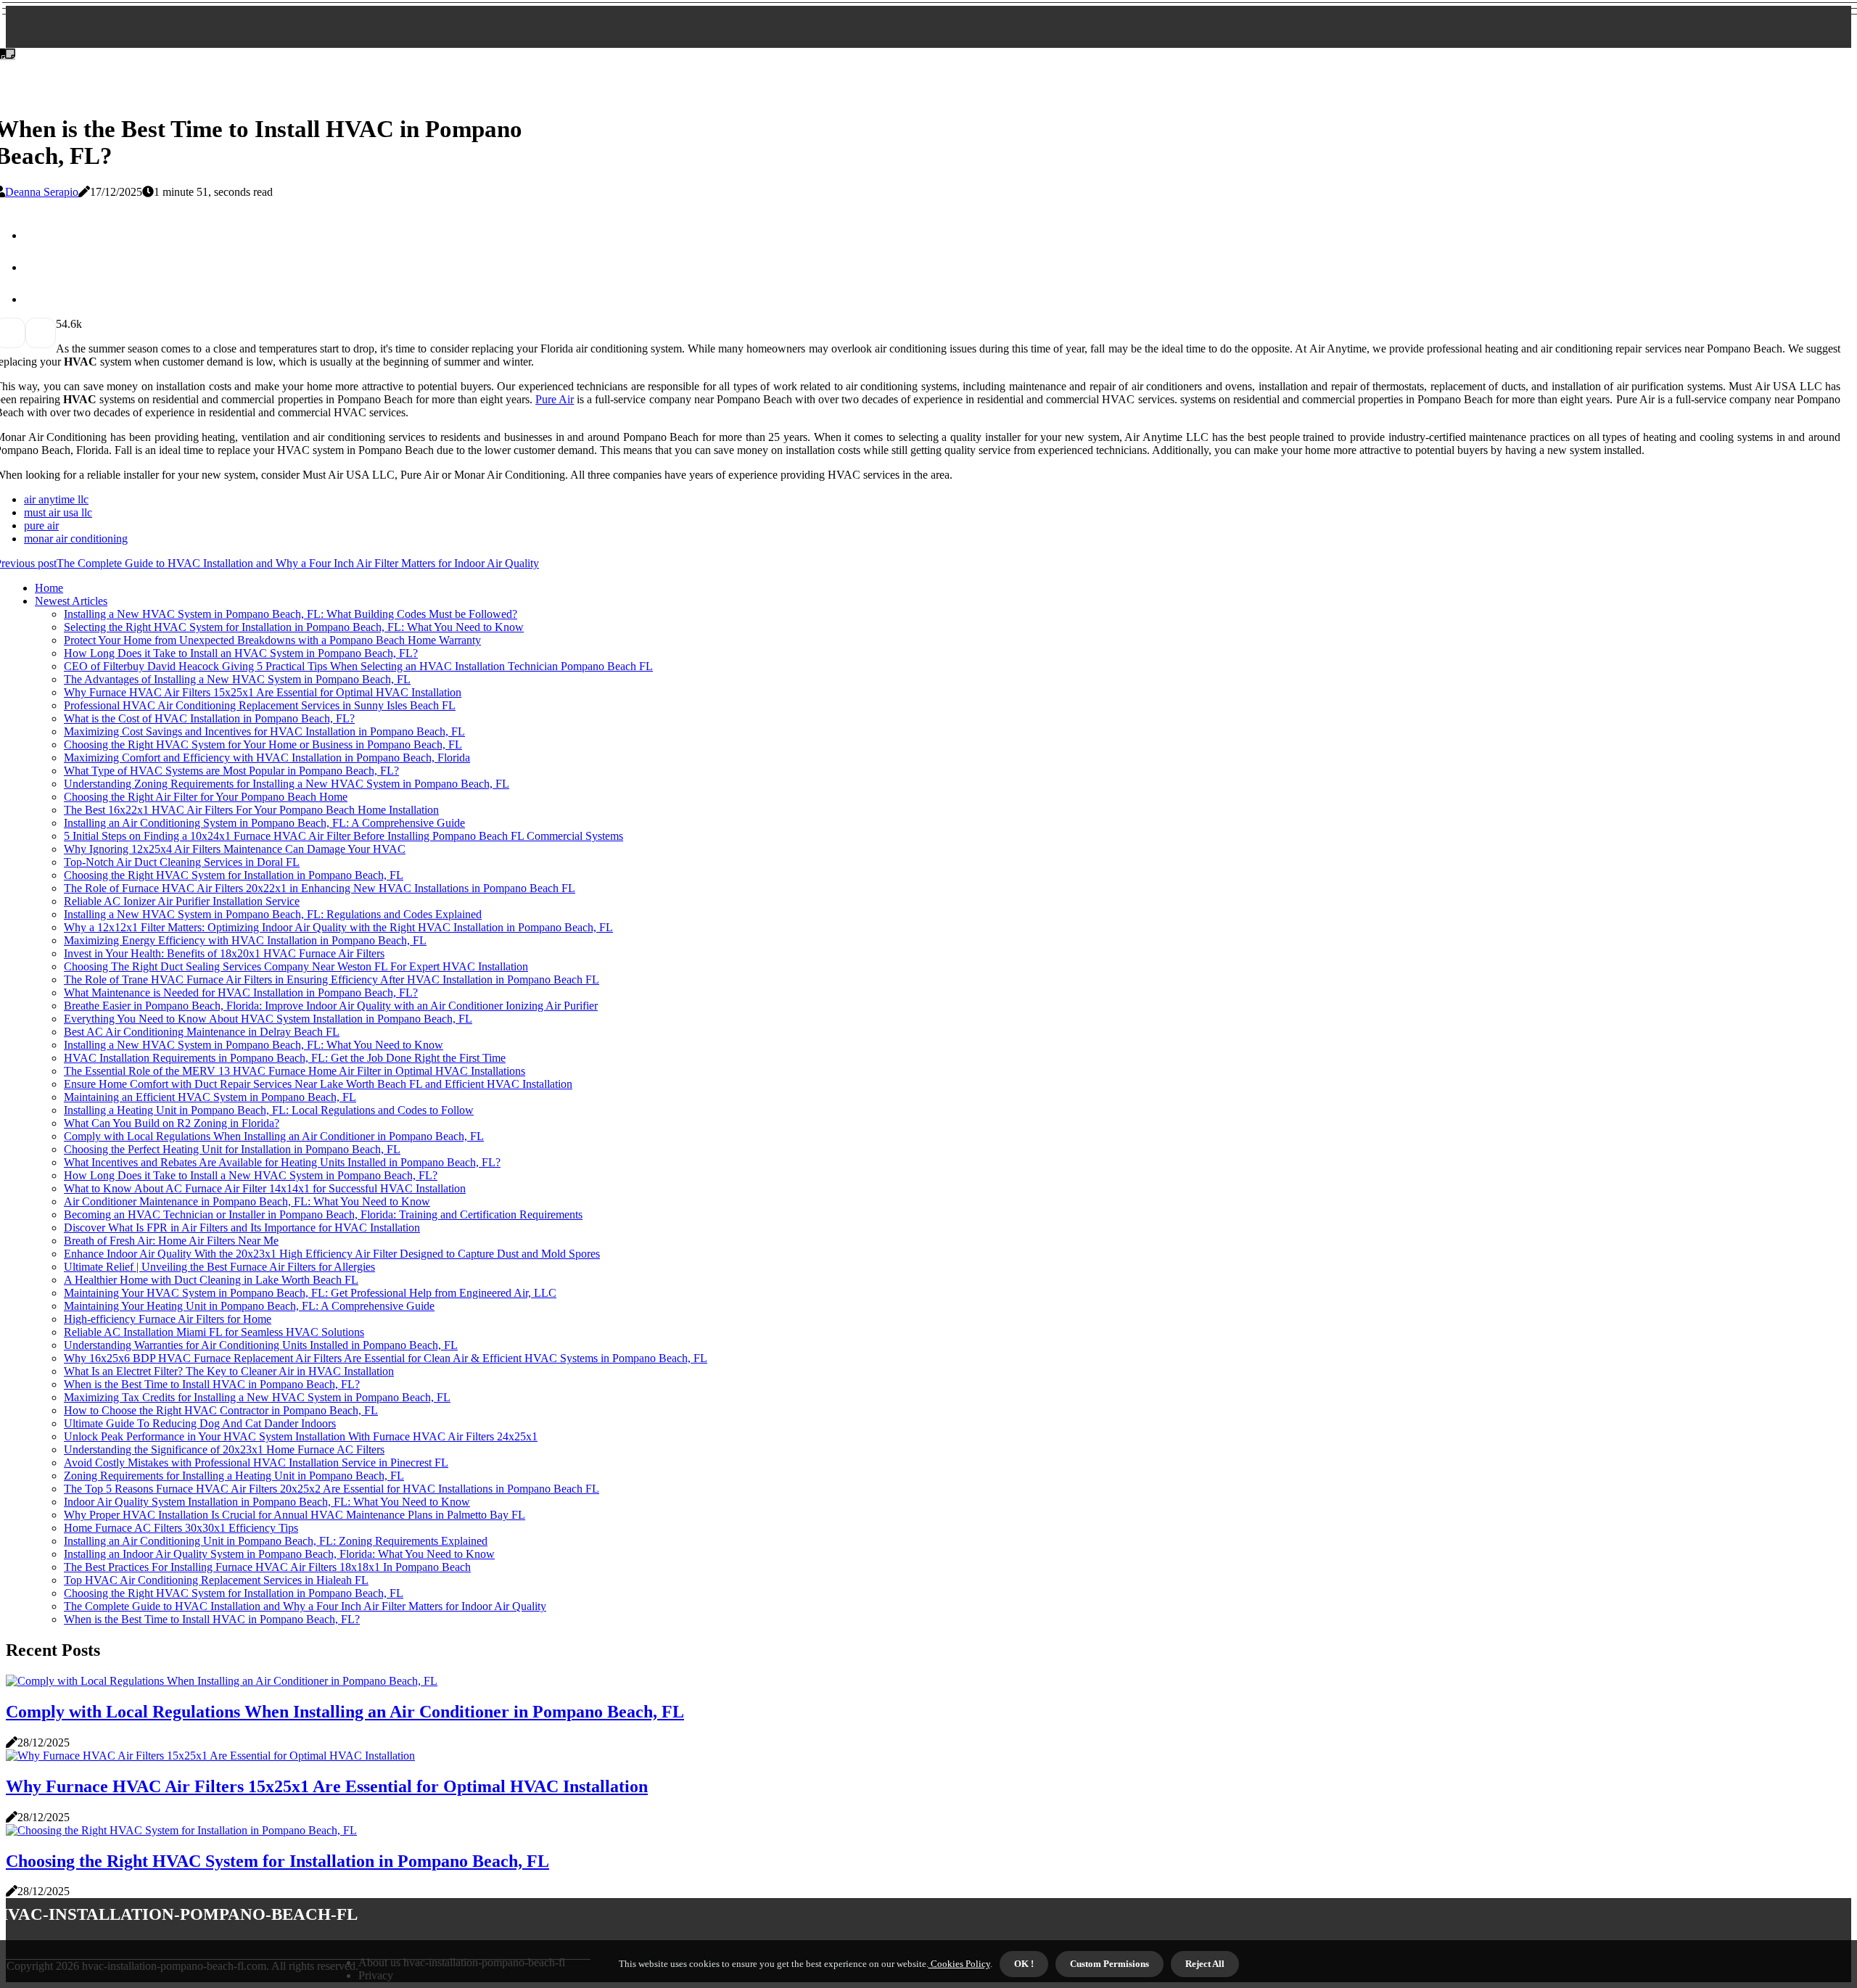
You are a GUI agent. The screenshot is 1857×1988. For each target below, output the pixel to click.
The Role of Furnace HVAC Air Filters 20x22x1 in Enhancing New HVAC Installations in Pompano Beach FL (320, 888)
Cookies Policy (959, 1964)
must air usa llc (58, 512)
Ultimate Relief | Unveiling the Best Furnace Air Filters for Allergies (219, 1267)
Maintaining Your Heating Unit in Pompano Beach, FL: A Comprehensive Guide (249, 1306)
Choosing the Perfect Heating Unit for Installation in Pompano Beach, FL (232, 1149)
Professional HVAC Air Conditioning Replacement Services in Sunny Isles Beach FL (260, 705)
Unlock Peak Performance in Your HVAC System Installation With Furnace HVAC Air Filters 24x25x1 (301, 1436)
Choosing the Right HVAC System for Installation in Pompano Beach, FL (234, 875)
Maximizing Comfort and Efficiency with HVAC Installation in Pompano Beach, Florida (267, 758)
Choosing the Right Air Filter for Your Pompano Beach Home (206, 797)
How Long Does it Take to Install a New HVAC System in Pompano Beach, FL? (251, 1175)
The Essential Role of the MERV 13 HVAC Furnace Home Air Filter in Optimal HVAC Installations (295, 1071)
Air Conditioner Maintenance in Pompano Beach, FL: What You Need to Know (247, 1201)
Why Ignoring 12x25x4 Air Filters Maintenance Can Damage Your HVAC (235, 849)
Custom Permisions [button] (1109, 1964)
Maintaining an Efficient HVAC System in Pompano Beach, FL (210, 1097)
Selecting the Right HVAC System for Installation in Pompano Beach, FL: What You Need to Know (294, 627)
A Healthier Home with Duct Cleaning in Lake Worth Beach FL (211, 1280)
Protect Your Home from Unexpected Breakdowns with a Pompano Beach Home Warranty (272, 640)
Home (49, 588)
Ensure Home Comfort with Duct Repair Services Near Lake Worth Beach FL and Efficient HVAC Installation (318, 1084)
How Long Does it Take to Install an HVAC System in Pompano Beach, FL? (241, 653)
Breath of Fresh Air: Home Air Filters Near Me (171, 1241)
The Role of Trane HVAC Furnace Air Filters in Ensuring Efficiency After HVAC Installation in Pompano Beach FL (332, 979)
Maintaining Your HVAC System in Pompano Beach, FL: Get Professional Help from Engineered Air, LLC (310, 1293)
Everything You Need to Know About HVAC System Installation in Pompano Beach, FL (268, 1019)
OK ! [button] (1024, 1964)
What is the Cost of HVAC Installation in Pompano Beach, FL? (209, 718)
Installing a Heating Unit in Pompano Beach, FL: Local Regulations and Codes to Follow (269, 1110)
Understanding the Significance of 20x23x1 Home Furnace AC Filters (224, 1449)
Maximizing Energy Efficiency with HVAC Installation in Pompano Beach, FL (245, 940)
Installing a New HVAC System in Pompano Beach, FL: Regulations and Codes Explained (273, 914)
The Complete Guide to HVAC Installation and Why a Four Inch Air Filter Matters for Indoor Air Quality (305, 1606)
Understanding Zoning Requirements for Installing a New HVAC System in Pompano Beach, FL (287, 784)
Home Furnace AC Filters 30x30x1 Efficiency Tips (181, 1528)
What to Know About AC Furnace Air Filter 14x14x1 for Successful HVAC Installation (265, 1188)
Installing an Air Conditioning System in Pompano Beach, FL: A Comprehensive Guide (264, 823)
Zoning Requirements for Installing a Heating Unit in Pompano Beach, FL (234, 1476)
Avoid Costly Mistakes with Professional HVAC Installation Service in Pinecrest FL (256, 1463)
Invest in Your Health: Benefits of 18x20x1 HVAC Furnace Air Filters (224, 953)
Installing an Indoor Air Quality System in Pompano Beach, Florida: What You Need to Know (279, 1554)
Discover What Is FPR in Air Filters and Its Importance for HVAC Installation (242, 1228)
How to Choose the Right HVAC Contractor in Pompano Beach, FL (221, 1410)
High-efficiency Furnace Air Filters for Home (168, 1319)
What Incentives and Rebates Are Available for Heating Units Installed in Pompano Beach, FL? (282, 1162)
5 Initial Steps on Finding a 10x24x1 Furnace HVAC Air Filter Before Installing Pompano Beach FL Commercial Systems (343, 836)
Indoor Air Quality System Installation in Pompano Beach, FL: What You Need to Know (267, 1502)
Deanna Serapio (42, 192)
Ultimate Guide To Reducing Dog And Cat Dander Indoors (200, 1423)
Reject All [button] (1205, 1964)
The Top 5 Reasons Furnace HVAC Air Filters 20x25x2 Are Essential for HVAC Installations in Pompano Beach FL (332, 1489)
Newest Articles (71, 601)
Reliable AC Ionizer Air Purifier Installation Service (182, 901)
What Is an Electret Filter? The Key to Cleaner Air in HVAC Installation (229, 1371)
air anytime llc (56, 499)
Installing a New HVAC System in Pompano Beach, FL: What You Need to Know (254, 1045)
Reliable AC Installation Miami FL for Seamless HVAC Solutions (214, 1332)
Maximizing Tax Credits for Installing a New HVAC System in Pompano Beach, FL (257, 1397)
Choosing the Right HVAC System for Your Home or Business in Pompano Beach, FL (263, 745)
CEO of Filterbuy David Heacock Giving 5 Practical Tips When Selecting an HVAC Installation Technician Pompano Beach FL (358, 666)
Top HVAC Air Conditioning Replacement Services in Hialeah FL (216, 1580)
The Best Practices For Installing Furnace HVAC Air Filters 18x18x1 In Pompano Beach (267, 1567)
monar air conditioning (76, 539)
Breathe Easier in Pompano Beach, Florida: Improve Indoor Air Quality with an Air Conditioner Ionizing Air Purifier (331, 1006)
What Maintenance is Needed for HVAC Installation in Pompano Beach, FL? (241, 993)
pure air (41, 525)
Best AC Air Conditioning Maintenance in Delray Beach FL (202, 1032)
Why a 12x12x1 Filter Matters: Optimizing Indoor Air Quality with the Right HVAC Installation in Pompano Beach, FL (338, 927)
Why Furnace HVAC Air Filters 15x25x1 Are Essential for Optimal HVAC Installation (263, 692)
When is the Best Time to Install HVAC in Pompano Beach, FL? (212, 1384)
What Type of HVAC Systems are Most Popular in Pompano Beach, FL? (231, 771)
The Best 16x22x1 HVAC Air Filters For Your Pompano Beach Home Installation (251, 810)
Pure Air (555, 399)
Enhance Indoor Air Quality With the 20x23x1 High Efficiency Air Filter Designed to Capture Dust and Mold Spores (332, 1254)
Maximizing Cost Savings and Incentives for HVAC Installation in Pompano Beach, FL (264, 731)
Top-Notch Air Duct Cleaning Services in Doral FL (182, 862)
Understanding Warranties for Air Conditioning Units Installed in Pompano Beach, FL (261, 1345)
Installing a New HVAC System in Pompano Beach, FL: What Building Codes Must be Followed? (291, 614)
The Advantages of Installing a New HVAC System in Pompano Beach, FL (237, 679)
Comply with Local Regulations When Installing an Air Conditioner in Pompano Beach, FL (274, 1136)
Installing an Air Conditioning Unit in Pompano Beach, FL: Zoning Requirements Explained (276, 1541)
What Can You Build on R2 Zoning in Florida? (172, 1123)
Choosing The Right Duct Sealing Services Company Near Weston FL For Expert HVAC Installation (296, 966)
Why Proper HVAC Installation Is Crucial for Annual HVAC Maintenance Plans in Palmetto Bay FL (295, 1515)
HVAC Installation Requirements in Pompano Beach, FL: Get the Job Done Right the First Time (285, 1058)
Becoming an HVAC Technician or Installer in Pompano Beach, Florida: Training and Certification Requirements (323, 1214)
